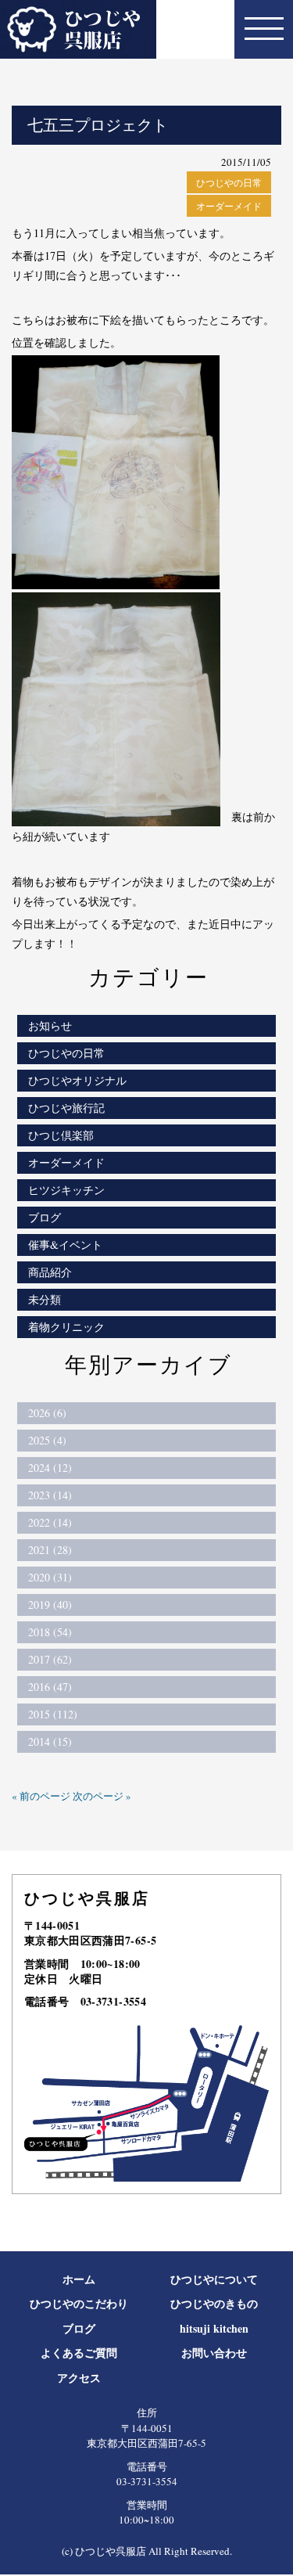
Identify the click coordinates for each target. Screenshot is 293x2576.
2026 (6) (47, 1413)
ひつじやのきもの (214, 2303)
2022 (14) (50, 1522)
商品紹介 (50, 1272)
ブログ (45, 1217)
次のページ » (102, 1796)
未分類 (45, 1299)
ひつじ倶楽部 (61, 1135)
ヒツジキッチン (66, 1190)
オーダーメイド (229, 206)
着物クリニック (66, 1327)
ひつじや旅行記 (66, 1108)
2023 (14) (50, 1495)
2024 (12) (50, 1468)
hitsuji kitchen (214, 2328)
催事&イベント (65, 1245)
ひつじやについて (214, 2279)
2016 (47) (50, 1687)
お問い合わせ (214, 2353)
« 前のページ (41, 1796)
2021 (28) (50, 1550)
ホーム (79, 2279)
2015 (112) (53, 1714)
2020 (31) (50, 1577)
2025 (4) (47, 1440)
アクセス (79, 2378)
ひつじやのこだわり (79, 2303)
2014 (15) (50, 1741)
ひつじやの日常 (229, 182)
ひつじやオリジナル (77, 1080)
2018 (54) (50, 1632)
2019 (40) (50, 1605)
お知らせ (50, 1025)
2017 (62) (50, 1659)
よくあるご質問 (79, 2353)
